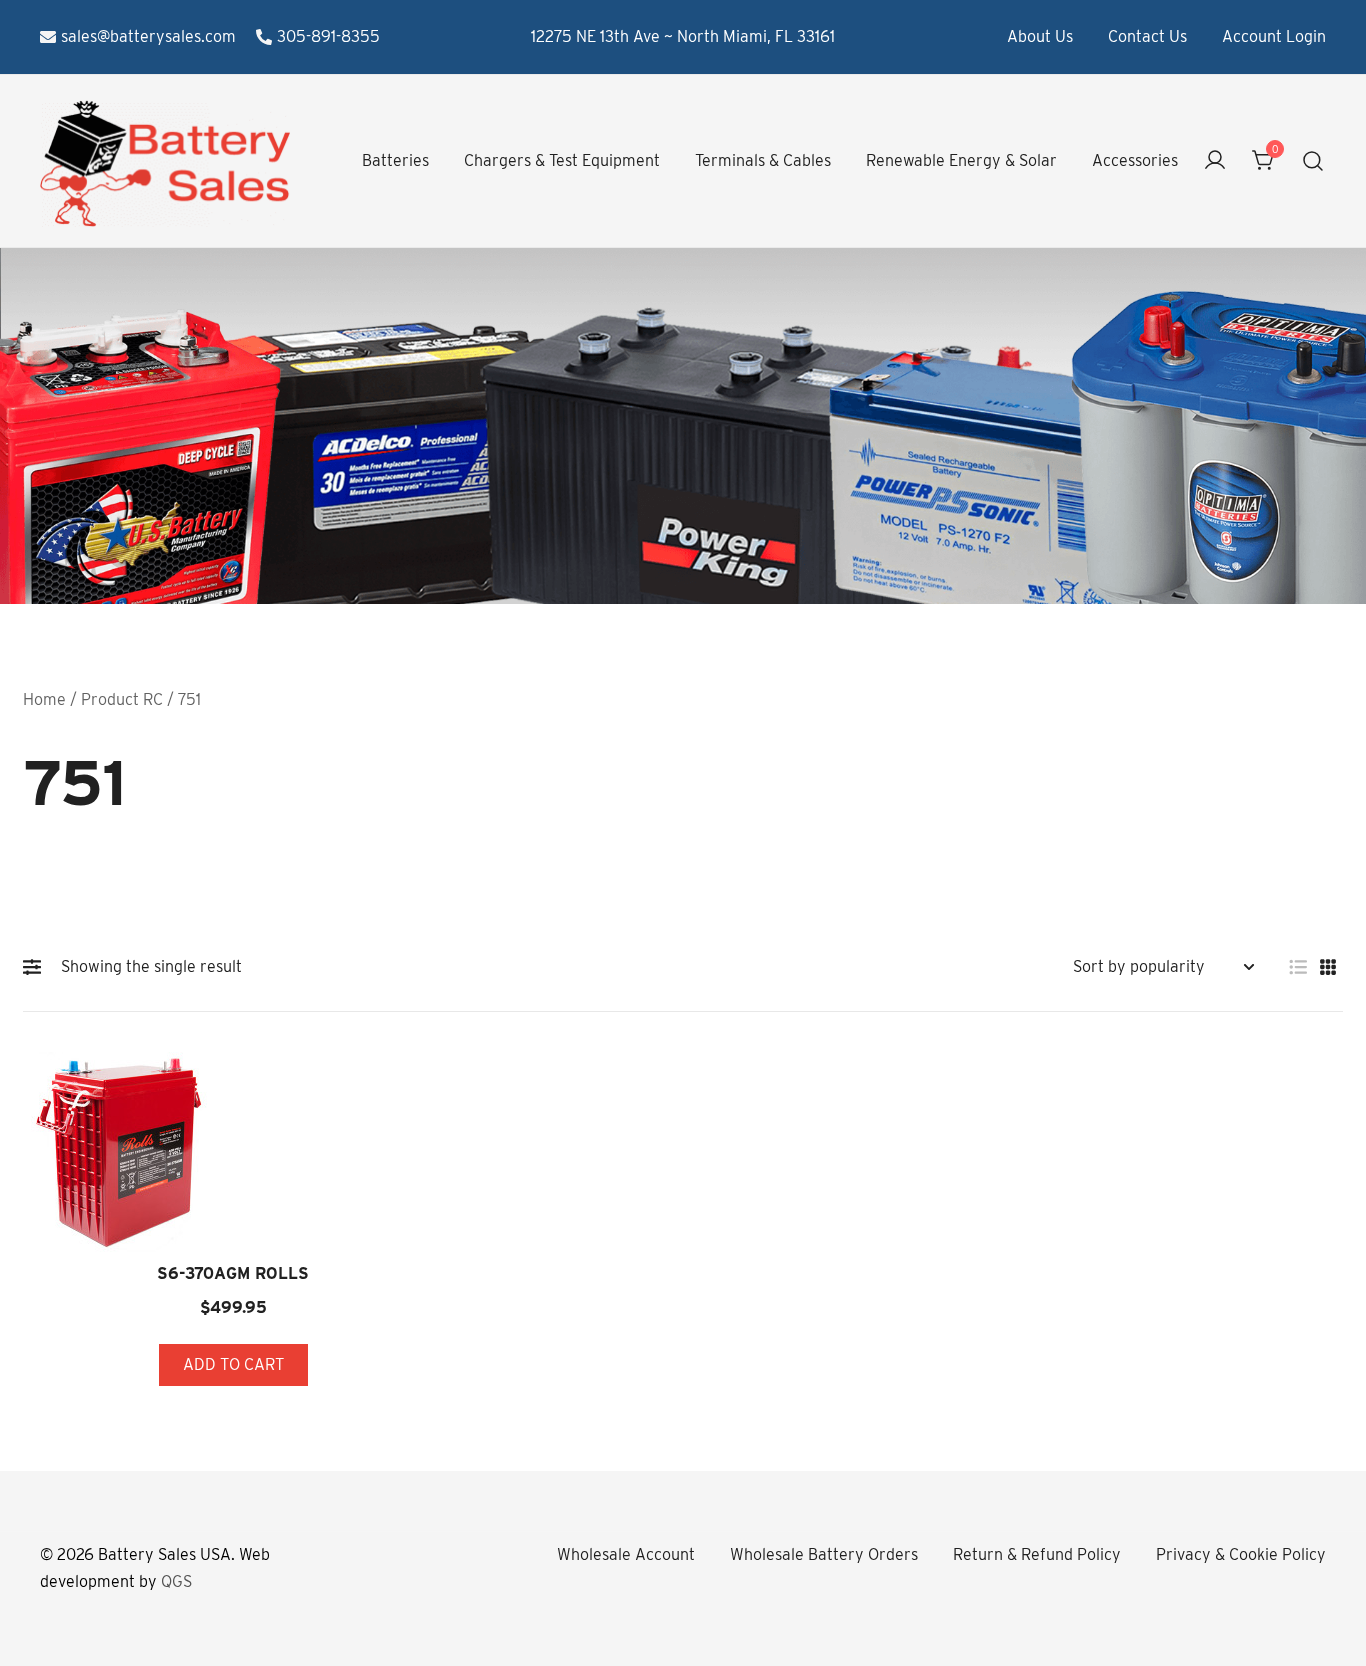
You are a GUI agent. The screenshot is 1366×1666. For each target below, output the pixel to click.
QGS (176, 1581)
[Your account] (1215, 161)
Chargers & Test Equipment (562, 160)
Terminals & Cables (763, 160)
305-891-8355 (328, 36)
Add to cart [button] (233, 1364)
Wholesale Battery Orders (824, 1554)
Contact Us (1147, 36)
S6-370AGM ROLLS (233, 1273)
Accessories (1135, 160)
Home (44, 699)
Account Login (1274, 36)
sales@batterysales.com (148, 36)
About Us (1040, 36)
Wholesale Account (626, 1554)
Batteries (395, 160)
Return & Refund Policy (1037, 1554)
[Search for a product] (1313, 161)
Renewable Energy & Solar (961, 160)
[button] (37, 967)
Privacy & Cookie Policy (1241, 1554)
